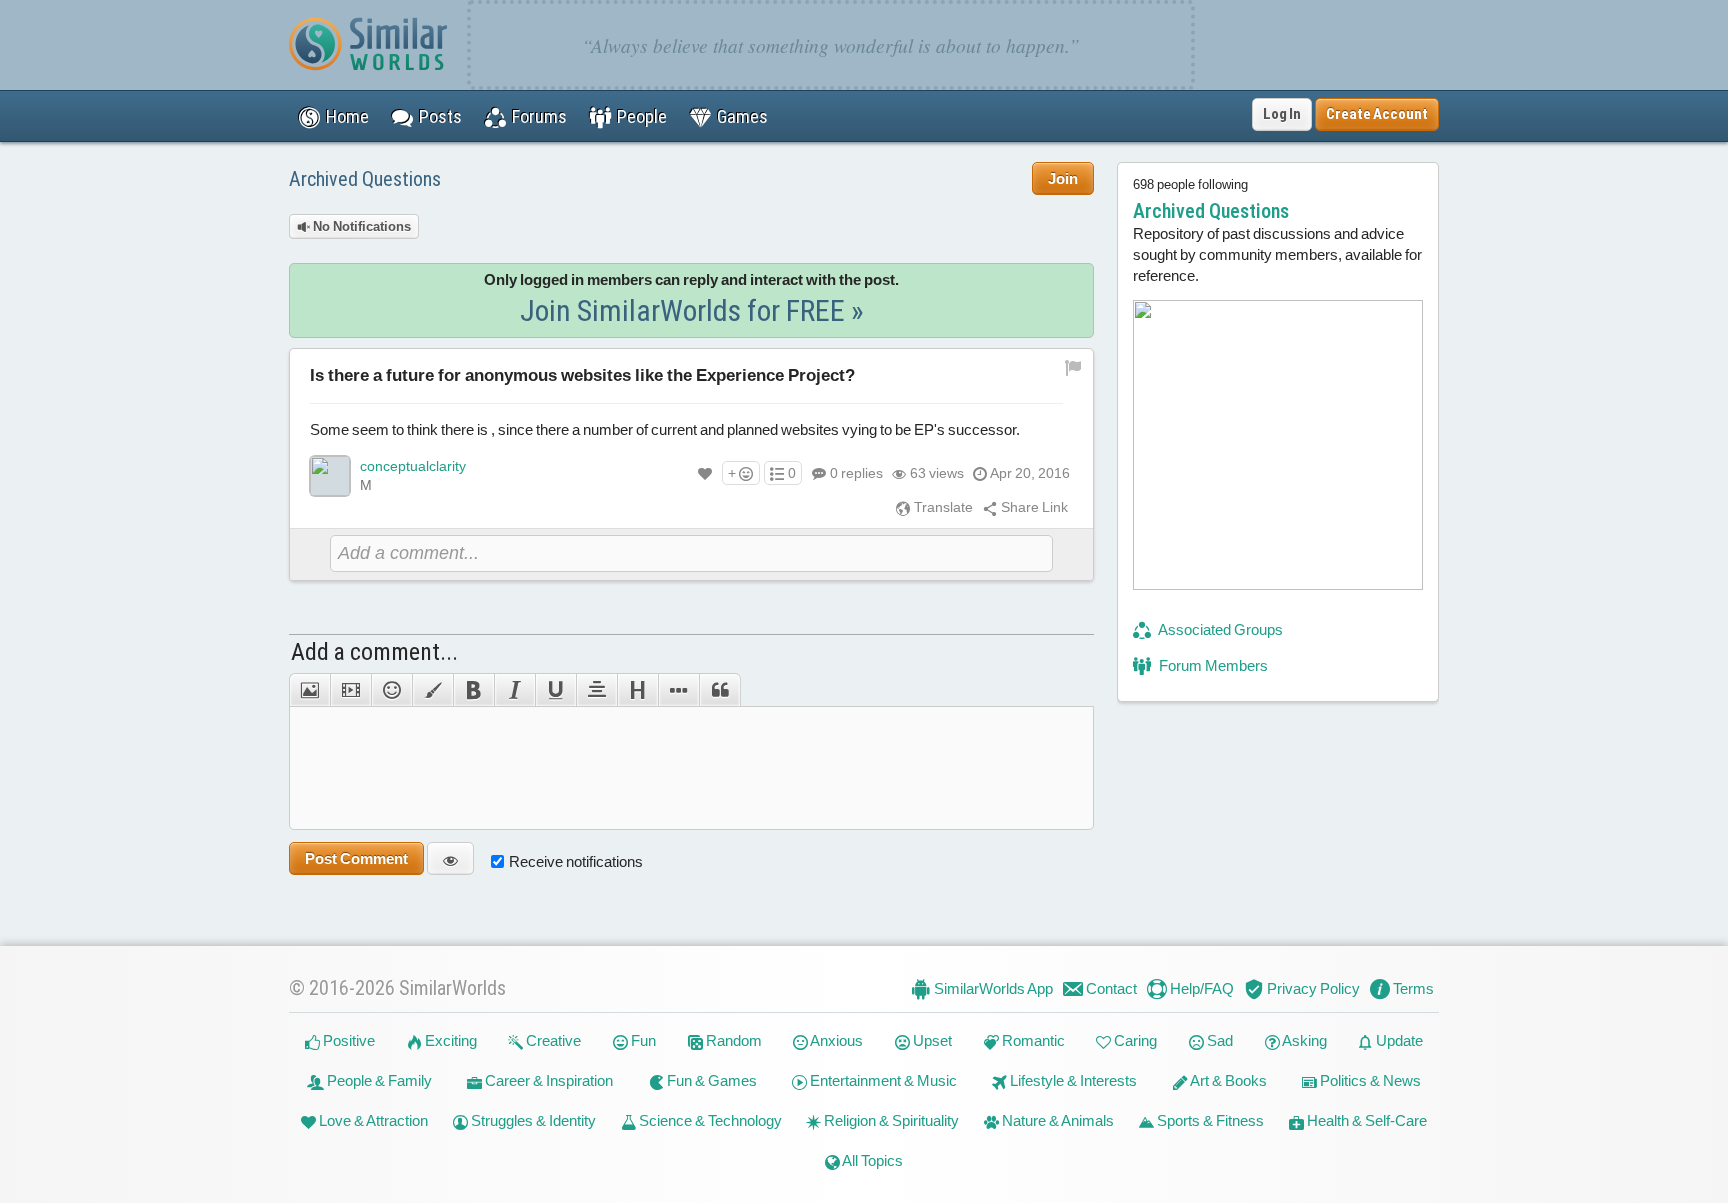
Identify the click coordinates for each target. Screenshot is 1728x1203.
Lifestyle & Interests (1072, 1080)
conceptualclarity (413, 466)
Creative (552, 1040)
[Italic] (514, 690)
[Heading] (637, 690)
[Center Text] (596, 690)
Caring (1134, 1040)
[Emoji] (391, 690)
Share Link (1033, 507)
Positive (347, 1040)
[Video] (350, 690)
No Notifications (360, 226)
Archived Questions (365, 179)
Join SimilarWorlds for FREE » (692, 310)
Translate (942, 507)
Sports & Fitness (1209, 1120)
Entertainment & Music (882, 1080)
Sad (1218, 1040)
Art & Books (1227, 1080)
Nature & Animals (1056, 1120)
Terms (1412, 988)
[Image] (309, 690)
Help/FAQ (1200, 988)
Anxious (835, 1040)
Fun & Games (710, 1080)
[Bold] (473, 690)
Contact (1110, 988)
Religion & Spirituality (890, 1120)
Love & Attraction (372, 1120)
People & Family (378, 1080)
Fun (642, 1040)
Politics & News (1369, 1080)
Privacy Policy (1312, 988)
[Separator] (678, 690)
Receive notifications (576, 861)
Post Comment (356, 858)
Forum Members (1212, 665)
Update (1398, 1040)
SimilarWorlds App (992, 988)
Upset (931, 1040)
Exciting (449, 1040)
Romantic (1032, 1040)
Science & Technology (709, 1120)
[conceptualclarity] (330, 476)
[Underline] (555, 690)
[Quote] (720, 690)
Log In (1282, 114)
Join (1063, 178)
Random (732, 1040)
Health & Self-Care (1365, 1120)
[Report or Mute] (1073, 367)
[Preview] (450, 858)
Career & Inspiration (547, 1080)
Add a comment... (374, 652)
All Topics (871, 1160)
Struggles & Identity (532, 1120)
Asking (1303, 1040)
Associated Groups (1219, 629)
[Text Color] (432, 690)
